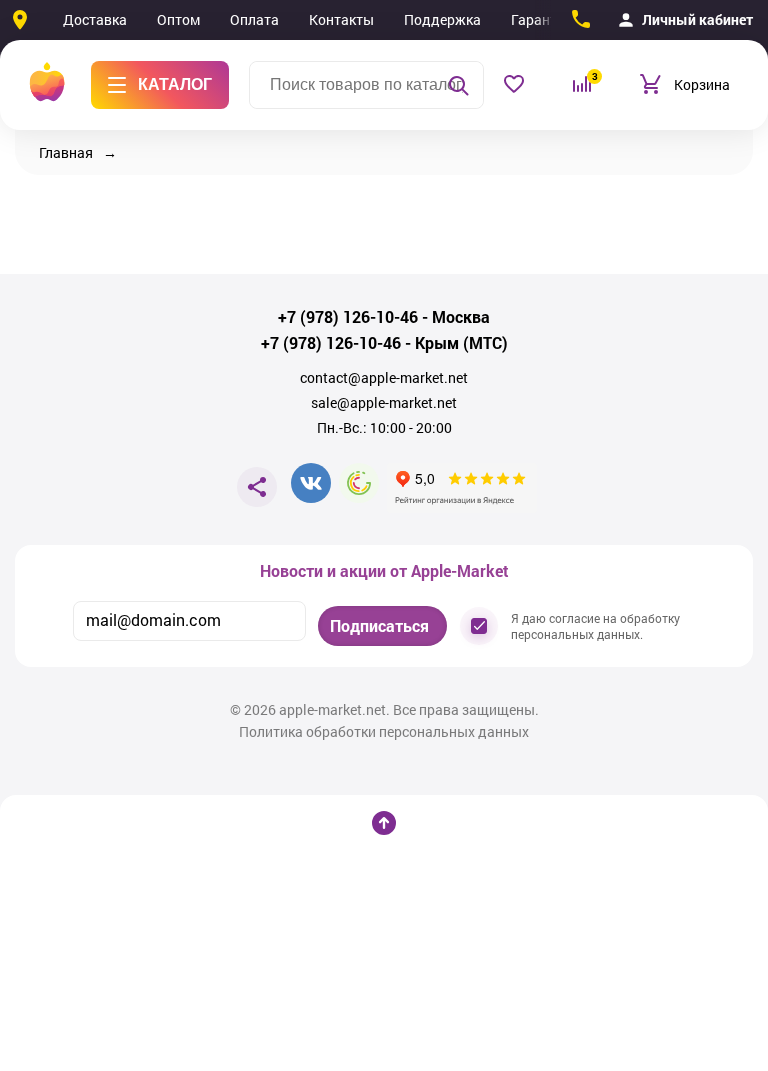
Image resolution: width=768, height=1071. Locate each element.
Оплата (254, 19)
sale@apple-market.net (384, 403)
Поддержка (442, 19)
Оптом (178, 19)
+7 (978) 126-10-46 (348, 317)
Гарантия (542, 19)
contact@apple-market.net (384, 378)
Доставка (95, 19)
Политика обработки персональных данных (384, 732)
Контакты (341, 19)
